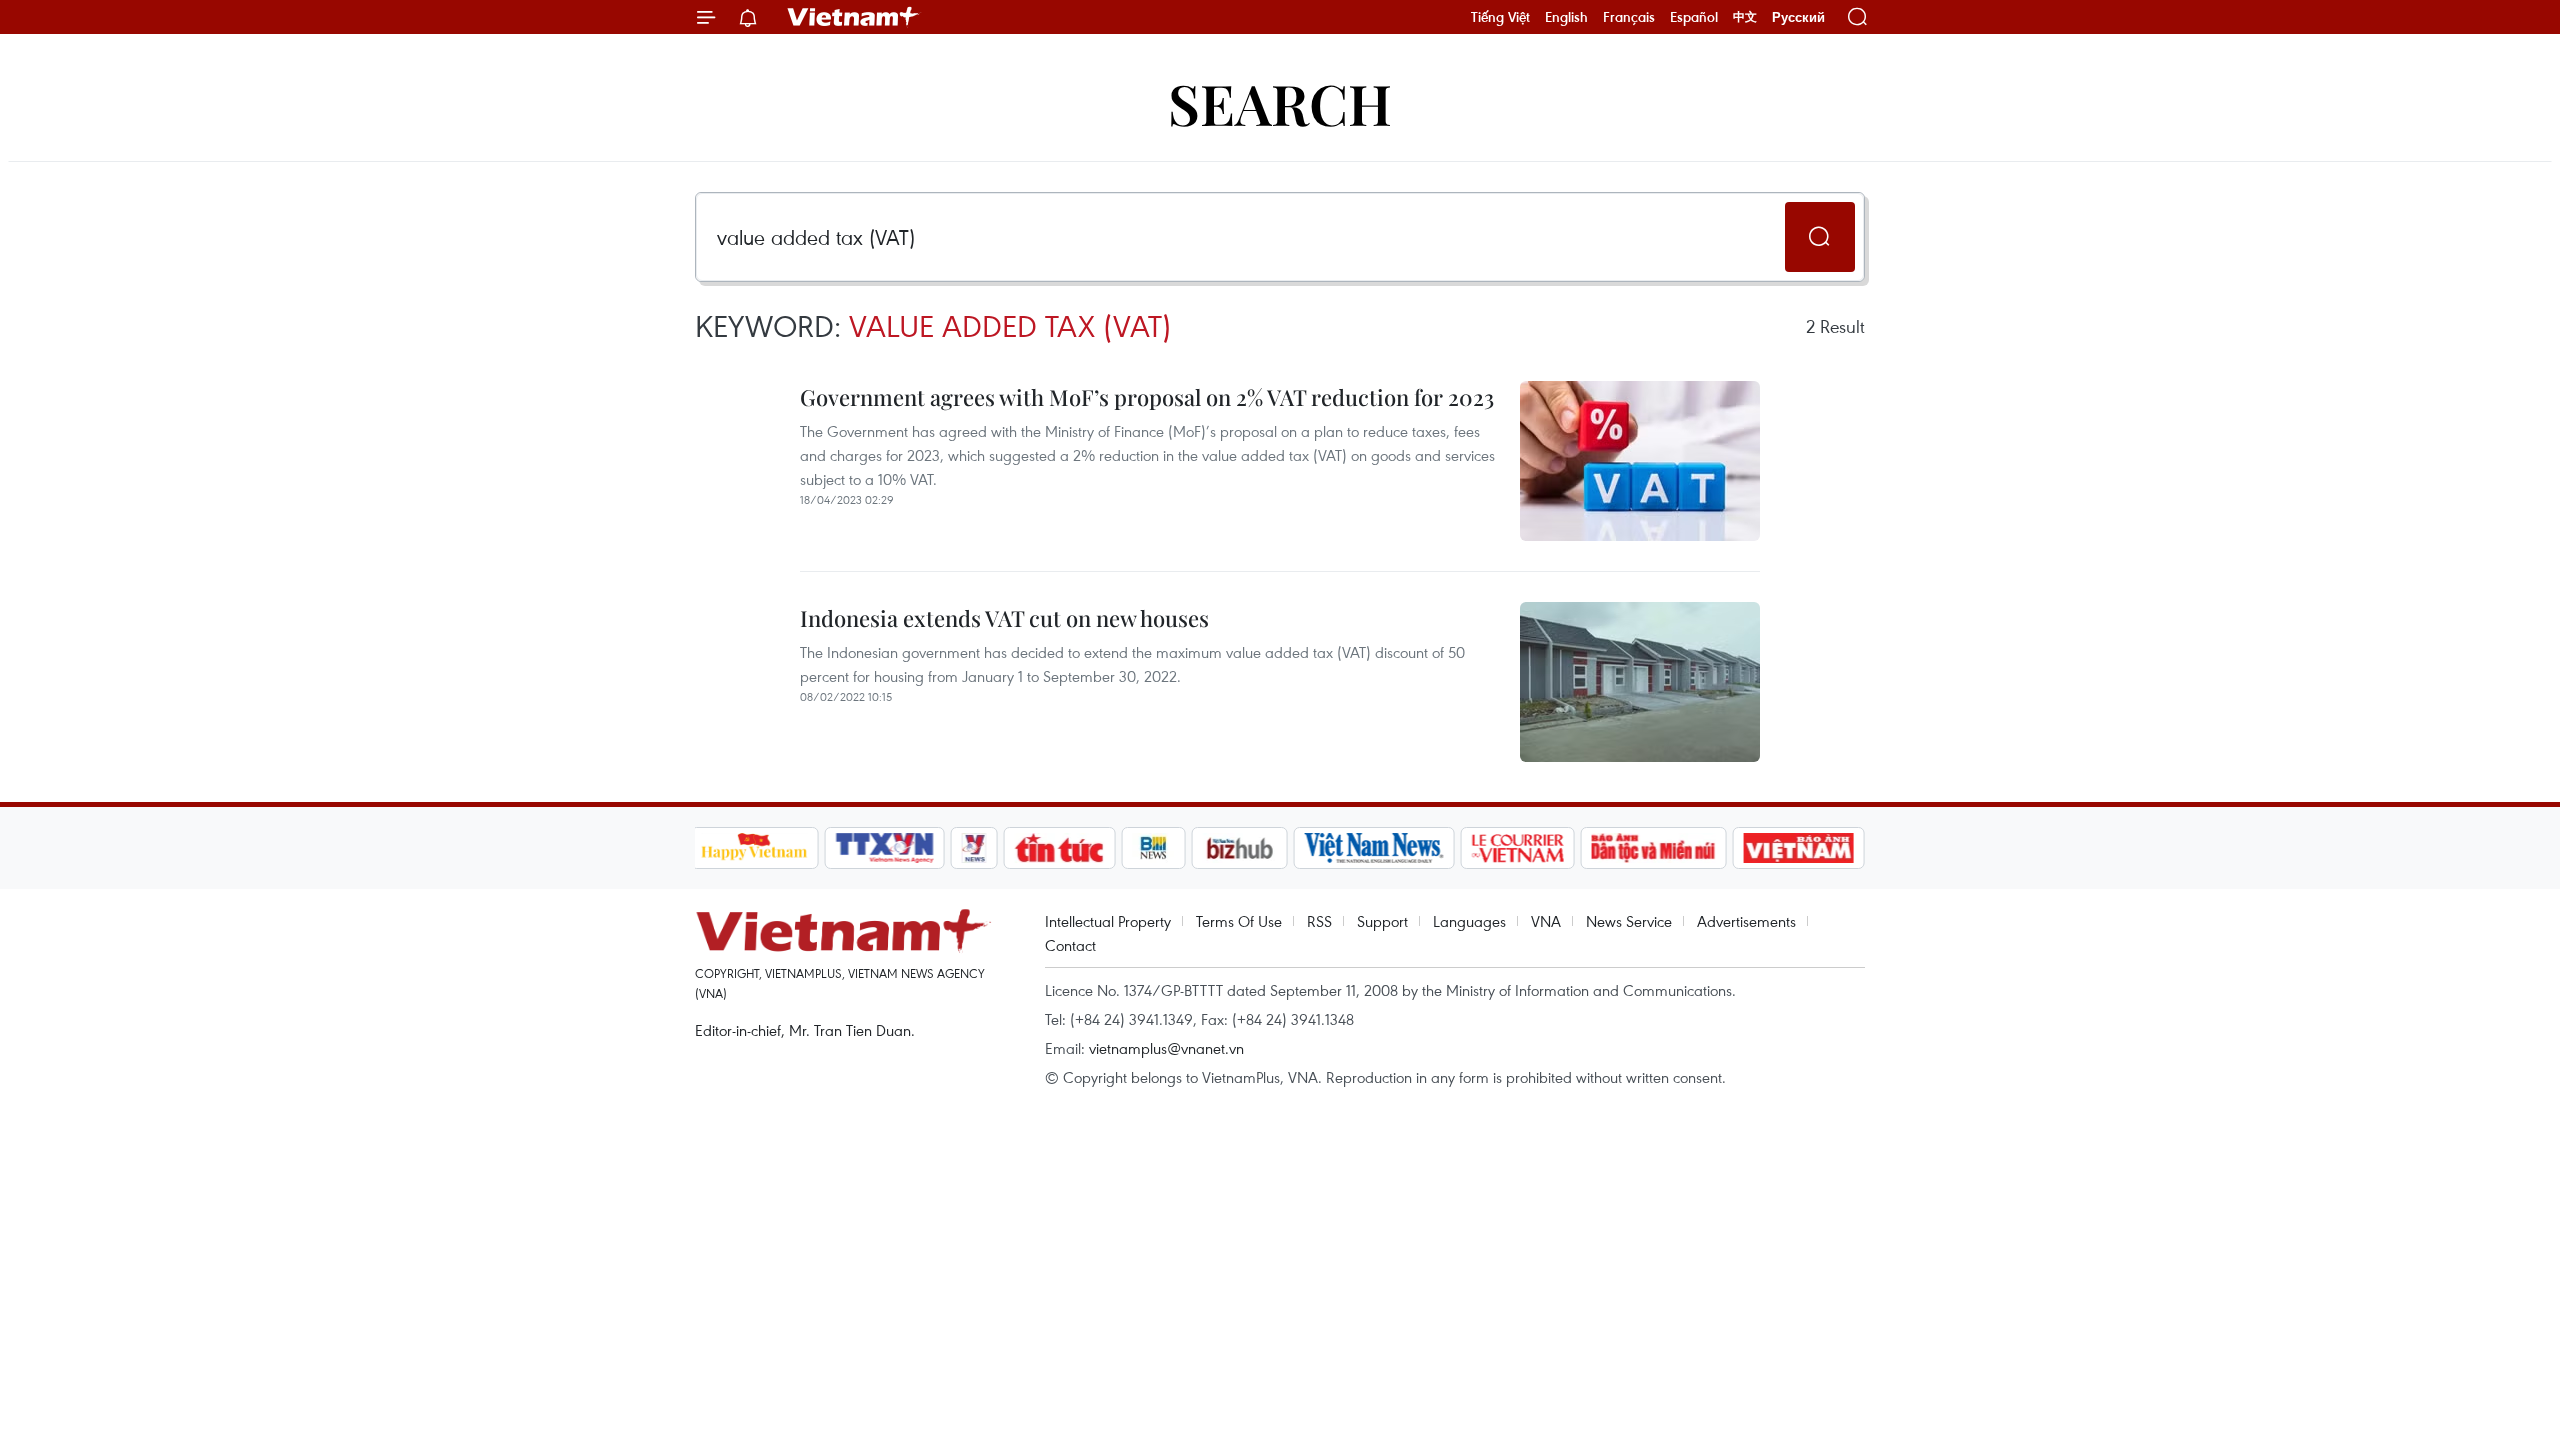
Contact (1070, 945)
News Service (1629, 921)
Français (1629, 17)
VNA (1546, 921)
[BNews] (1153, 848)
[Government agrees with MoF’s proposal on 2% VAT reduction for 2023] (1640, 461)
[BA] (1799, 848)
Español (1694, 17)
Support (1382, 921)
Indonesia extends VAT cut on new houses (1004, 618)
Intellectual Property (1108, 921)
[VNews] (973, 848)
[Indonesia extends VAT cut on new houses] (1640, 682)
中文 (1745, 17)
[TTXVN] (884, 848)
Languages (1469, 921)
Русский (1798, 17)
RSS (1319, 921)
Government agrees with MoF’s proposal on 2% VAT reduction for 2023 (1147, 397)
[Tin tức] (1059, 848)
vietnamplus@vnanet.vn (1166, 1048)
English (1566, 17)
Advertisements (1746, 921)
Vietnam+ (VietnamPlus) (854, 17)
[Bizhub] (1240, 848)
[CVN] (1518, 848)
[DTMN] (1654, 848)
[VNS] (1374, 848)
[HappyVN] (755, 848)
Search (1280, 102)
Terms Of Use (1239, 921)
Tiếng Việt (1500, 17)
